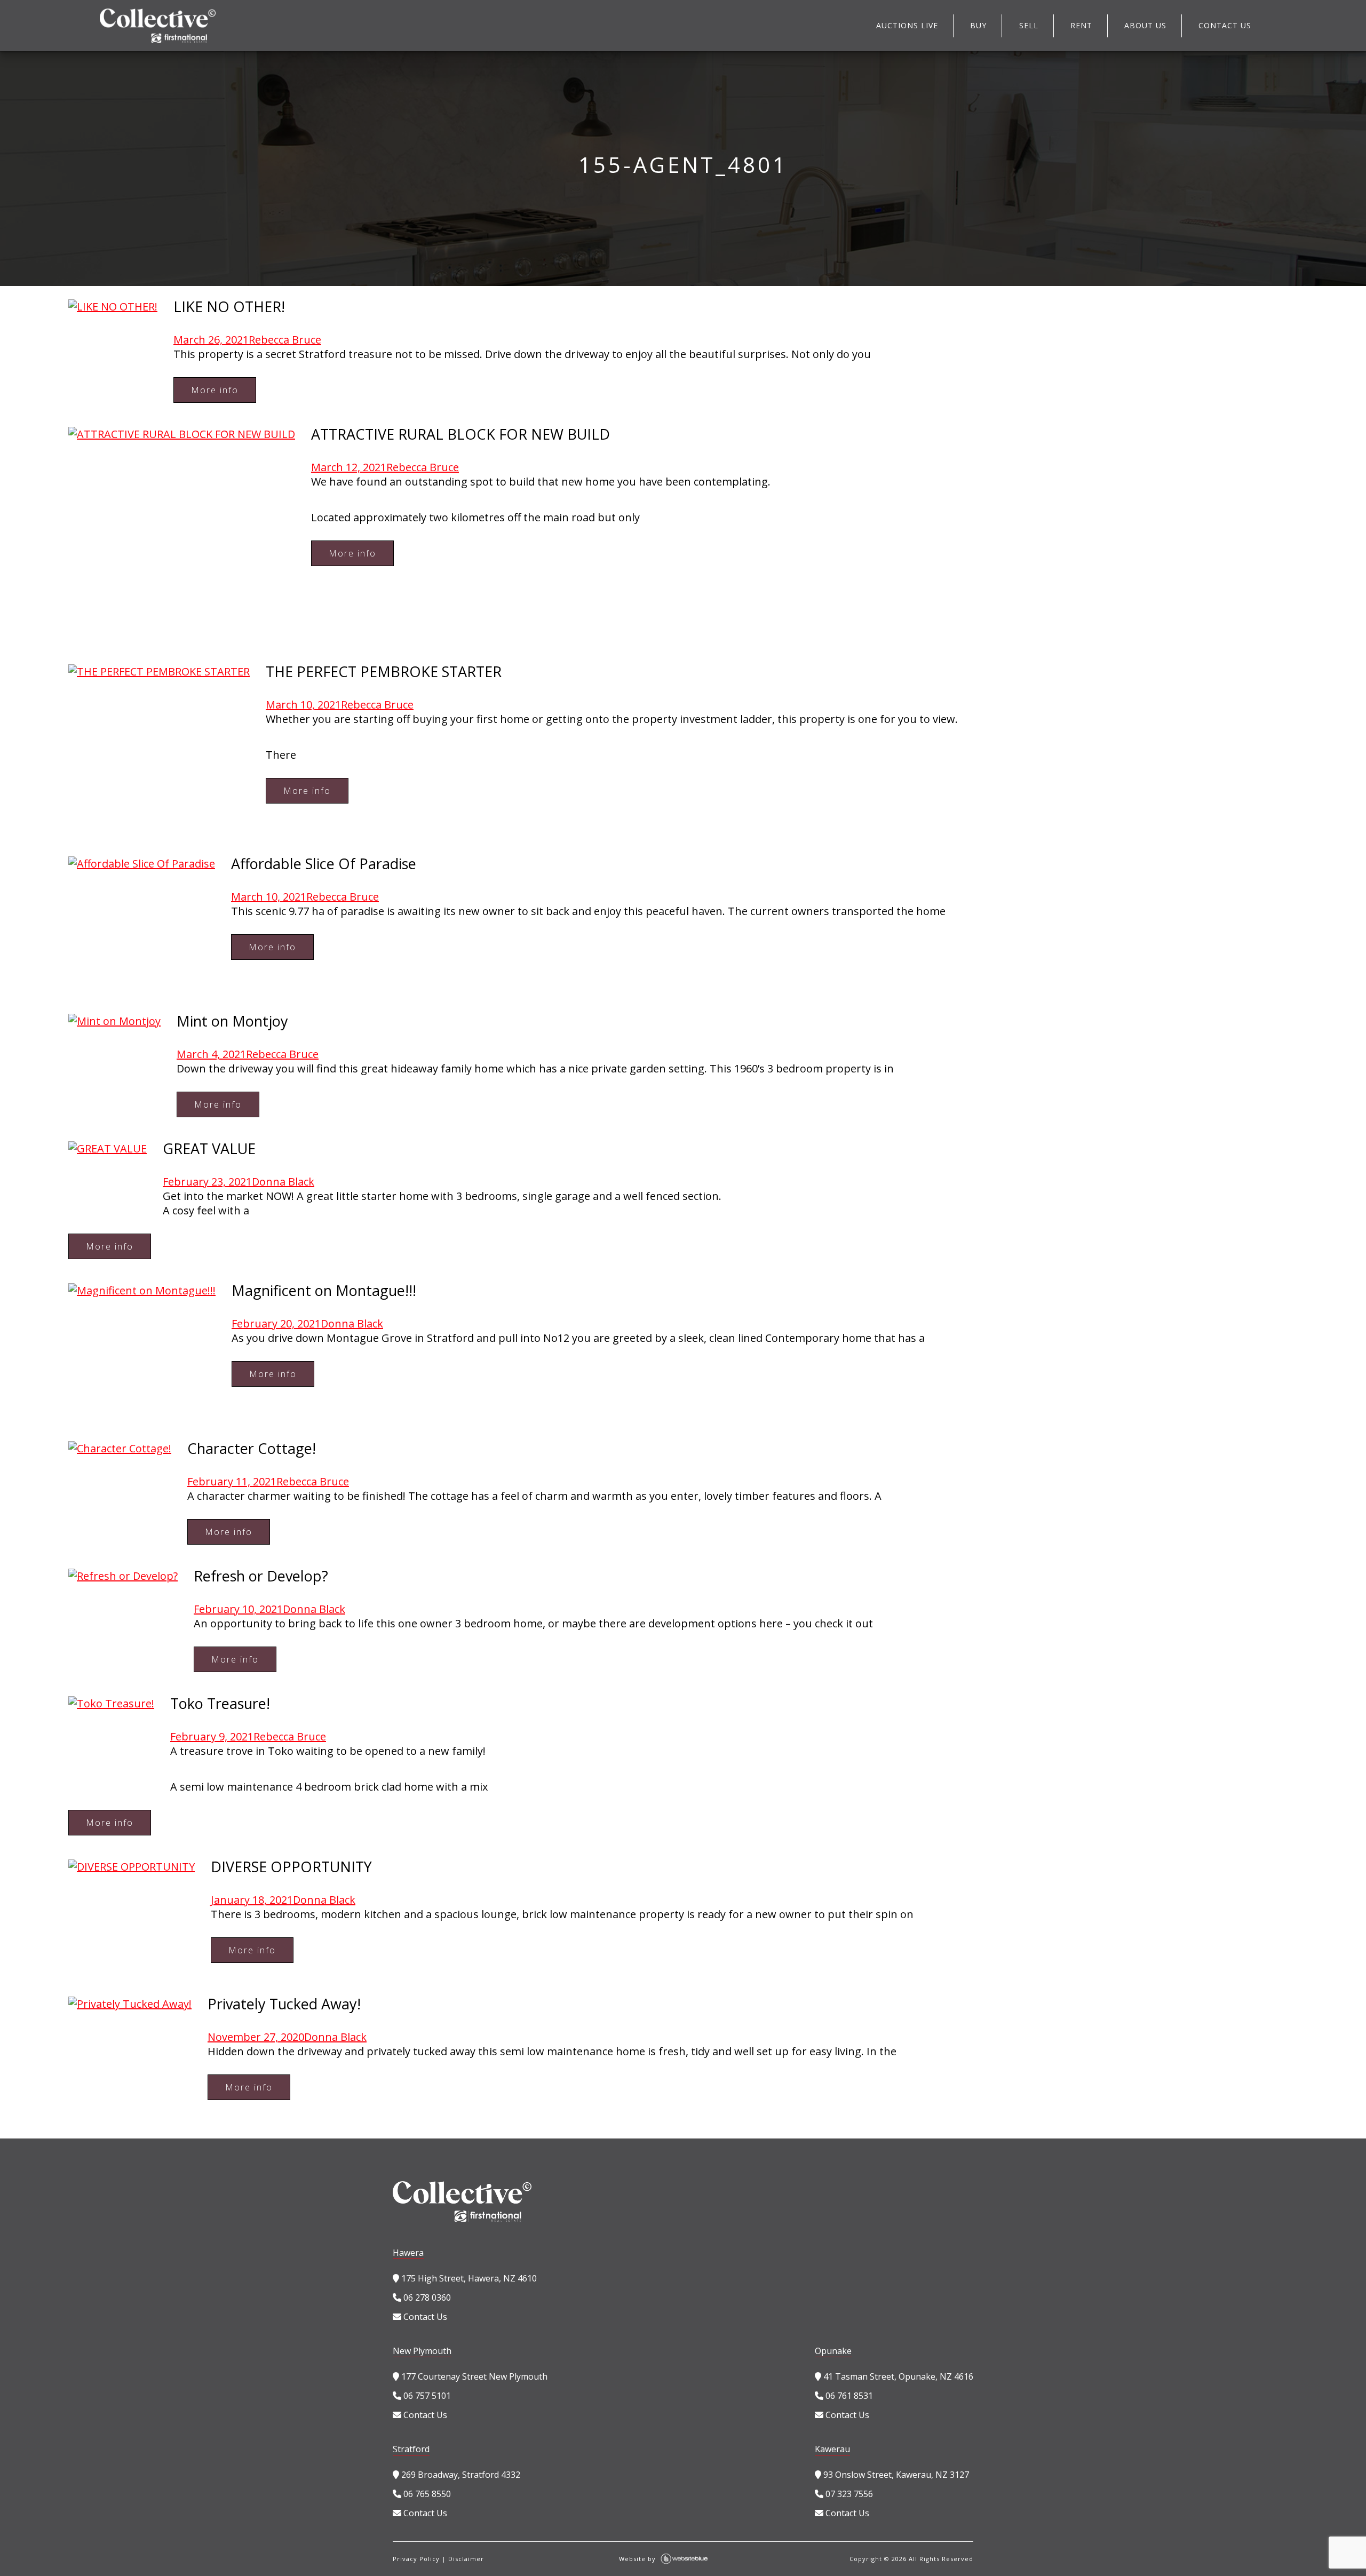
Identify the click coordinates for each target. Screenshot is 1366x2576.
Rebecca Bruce (285, 340)
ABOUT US (1145, 25)
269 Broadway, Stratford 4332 (460, 2475)
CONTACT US (1225, 25)
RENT (1081, 25)
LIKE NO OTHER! (229, 307)
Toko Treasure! (220, 1703)
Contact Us (424, 2317)
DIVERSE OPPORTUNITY (291, 1867)
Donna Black (283, 1182)
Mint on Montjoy (232, 1021)
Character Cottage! (252, 1448)
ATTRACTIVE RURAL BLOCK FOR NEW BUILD (460, 434)
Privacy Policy (416, 2559)
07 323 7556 (848, 2494)
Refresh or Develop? (261, 1576)
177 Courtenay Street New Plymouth (473, 2376)
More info (215, 390)
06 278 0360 (426, 2297)
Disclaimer (466, 2559)
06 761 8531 (848, 2396)
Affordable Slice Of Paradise (324, 864)
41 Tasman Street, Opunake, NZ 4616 (897, 2376)
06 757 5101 (426, 2396)
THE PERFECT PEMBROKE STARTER (384, 671)
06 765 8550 (426, 2494)
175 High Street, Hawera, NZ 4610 (468, 2278)
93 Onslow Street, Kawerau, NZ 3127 (895, 2475)
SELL (1029, 25)
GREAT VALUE (209, 1148)
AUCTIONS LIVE (907, 25)
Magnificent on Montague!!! (324, 1290)
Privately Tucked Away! (284, 2004)
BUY (978, 25)
